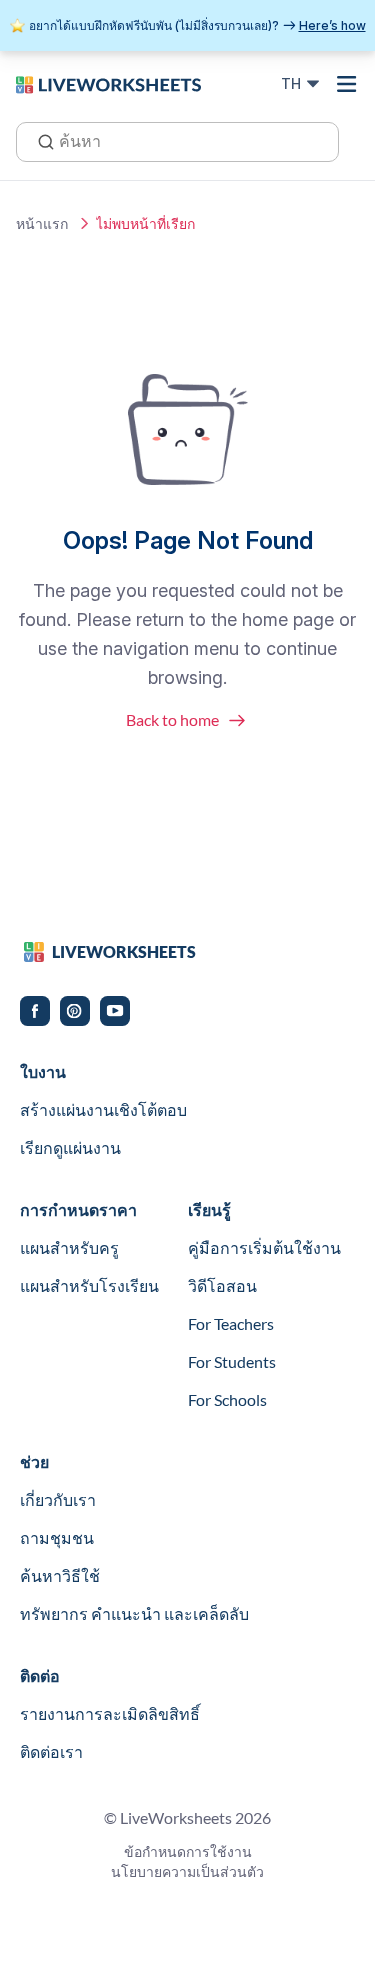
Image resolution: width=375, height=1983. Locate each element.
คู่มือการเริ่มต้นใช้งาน (264, 1247)
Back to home (172, 719)
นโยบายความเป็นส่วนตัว (187, 1871)
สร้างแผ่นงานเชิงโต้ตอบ (103, 1109)
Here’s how (332, 25)
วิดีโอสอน (222, 1285)
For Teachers (231, 1323)
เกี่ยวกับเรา (58, 1499)
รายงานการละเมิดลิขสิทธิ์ (110, 1713)
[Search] (40, 140)
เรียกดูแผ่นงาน (70, 1147)
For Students (232, 1361)
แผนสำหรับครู (69, 1247)
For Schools (227, 1399)
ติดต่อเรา (51, 1751)
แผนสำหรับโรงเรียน (89, 1285)
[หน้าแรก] (108, 83)
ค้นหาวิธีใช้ (60, 1575)
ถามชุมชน (57, 1537)
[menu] (347, 84)
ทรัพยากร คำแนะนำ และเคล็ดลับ (134, 1613)
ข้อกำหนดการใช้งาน (188, 1851)
